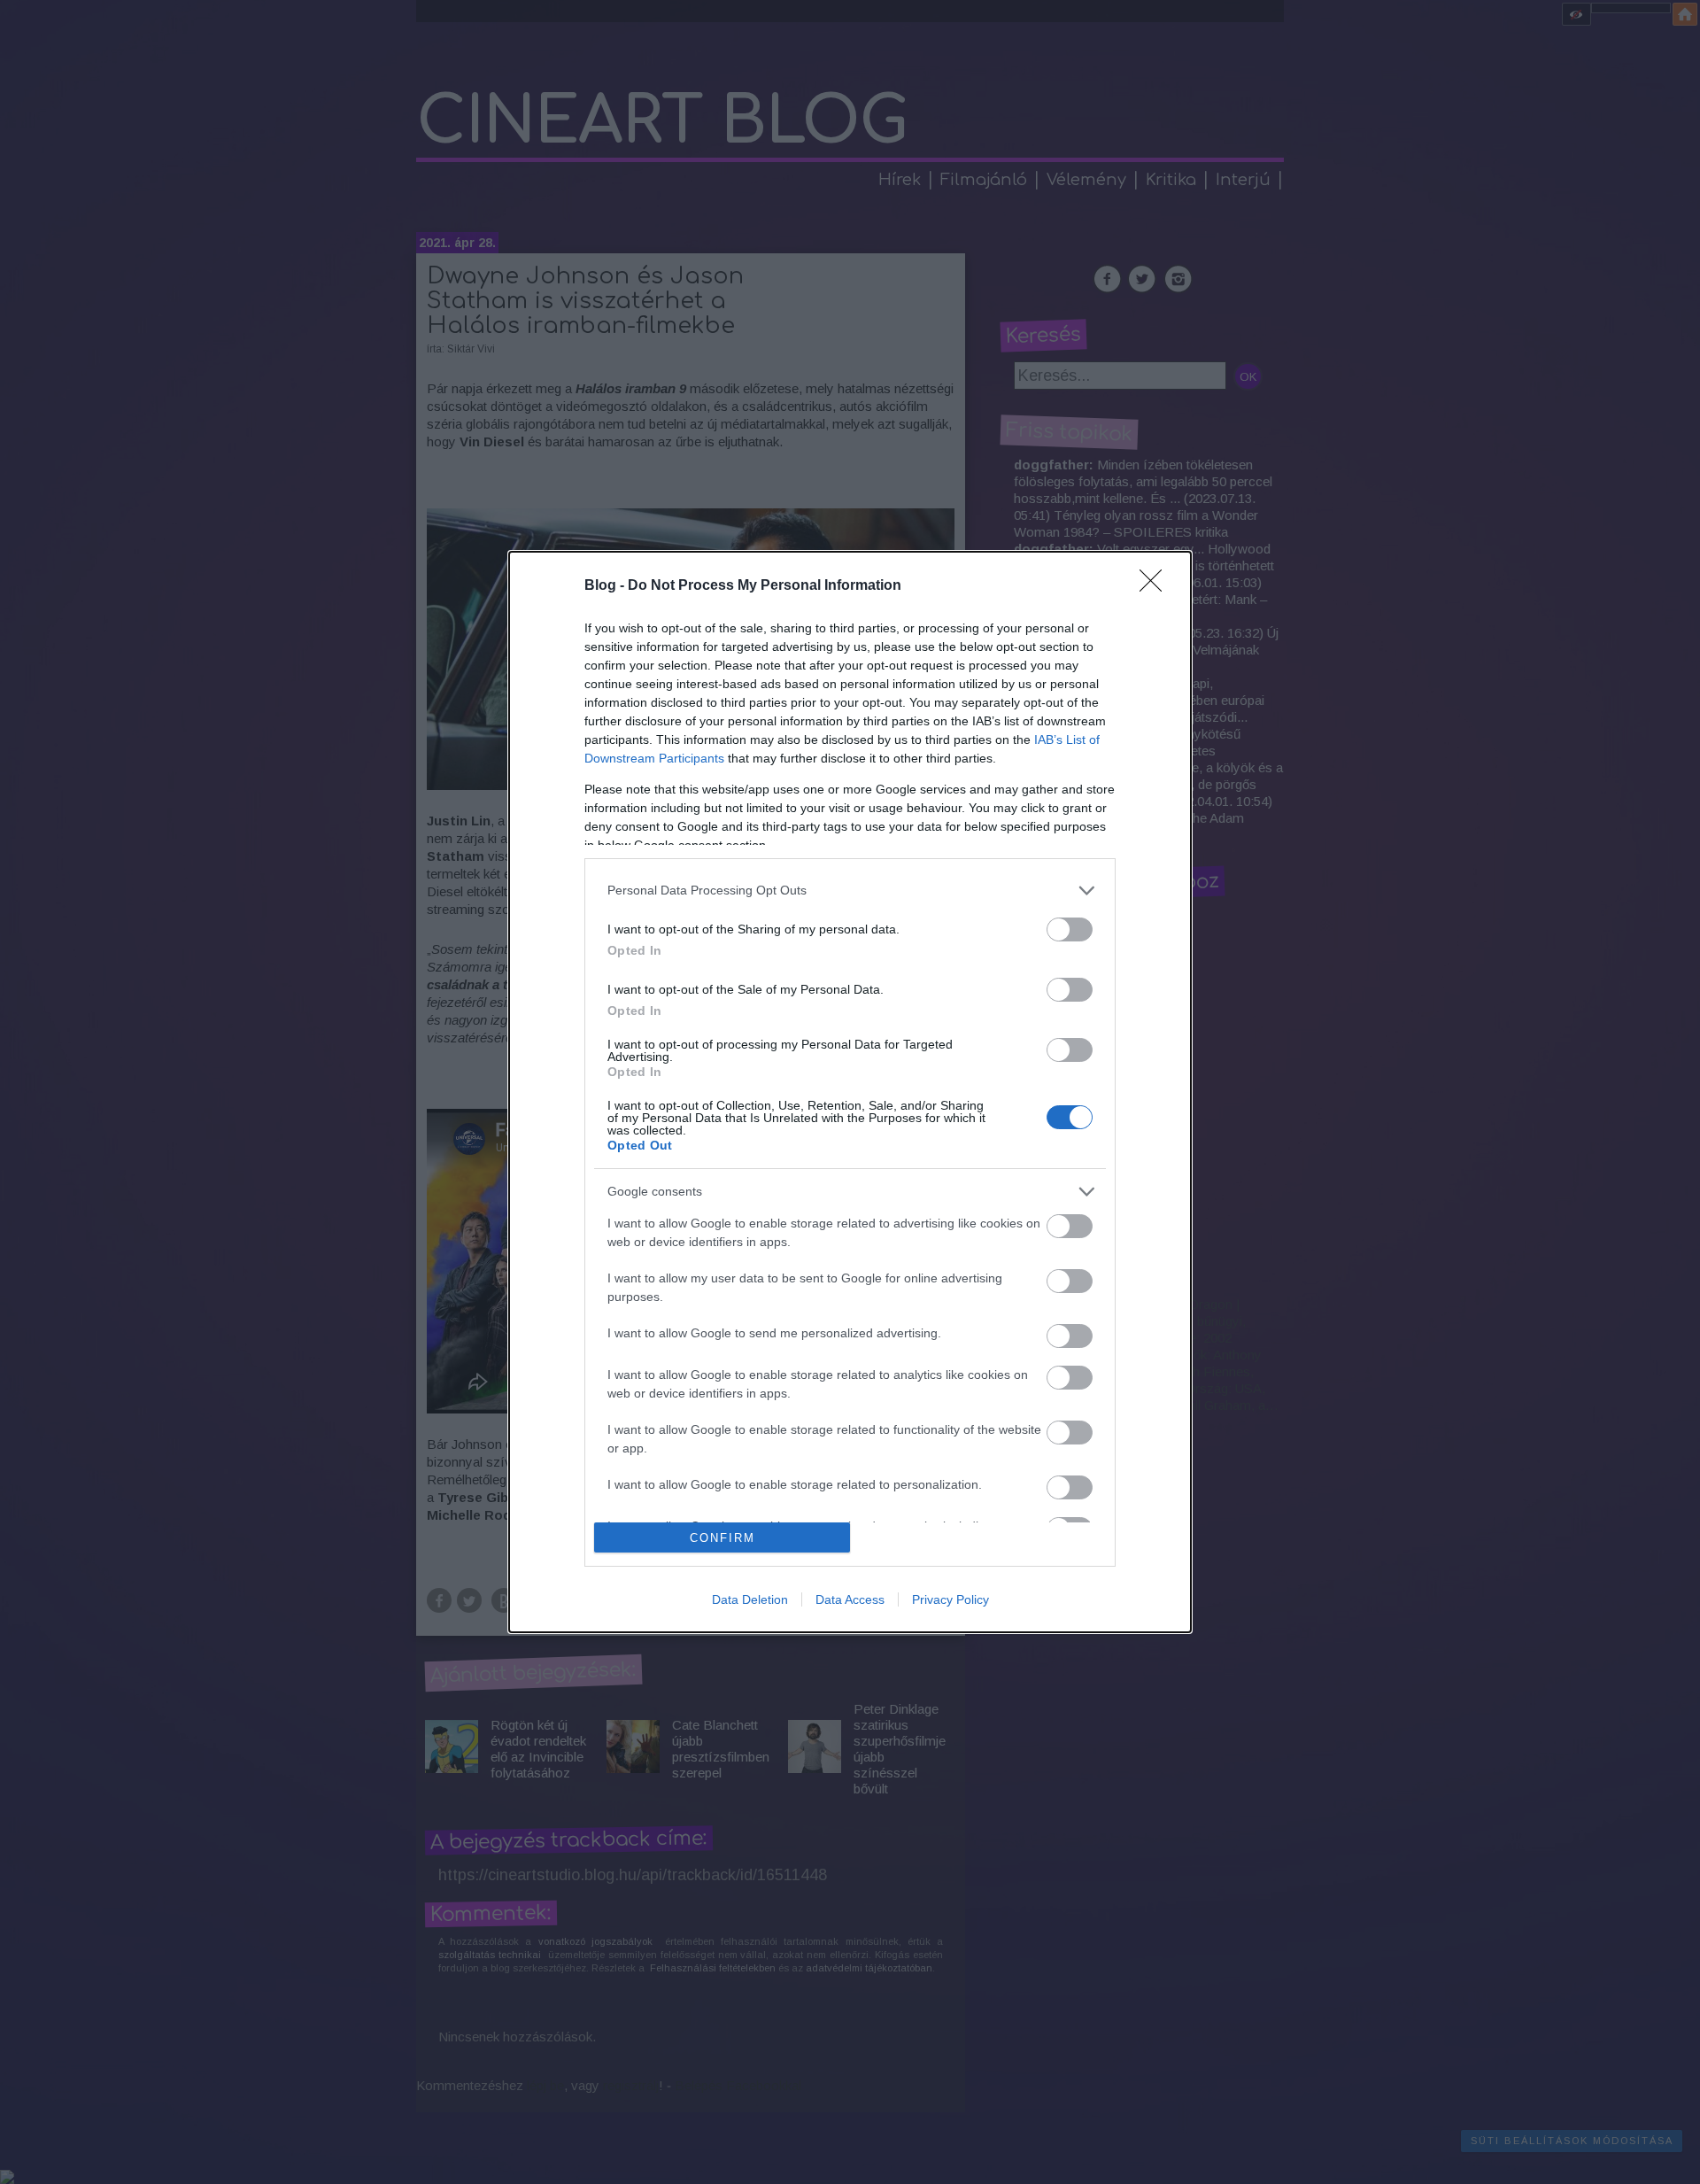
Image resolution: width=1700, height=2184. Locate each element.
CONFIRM (722, 1538)
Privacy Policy (950, 1599)
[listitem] (850, 891)
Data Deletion (750, 1599)
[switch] (1070, 929)
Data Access (850, 1599)
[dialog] (850, 1092)
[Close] (1156, 586)
